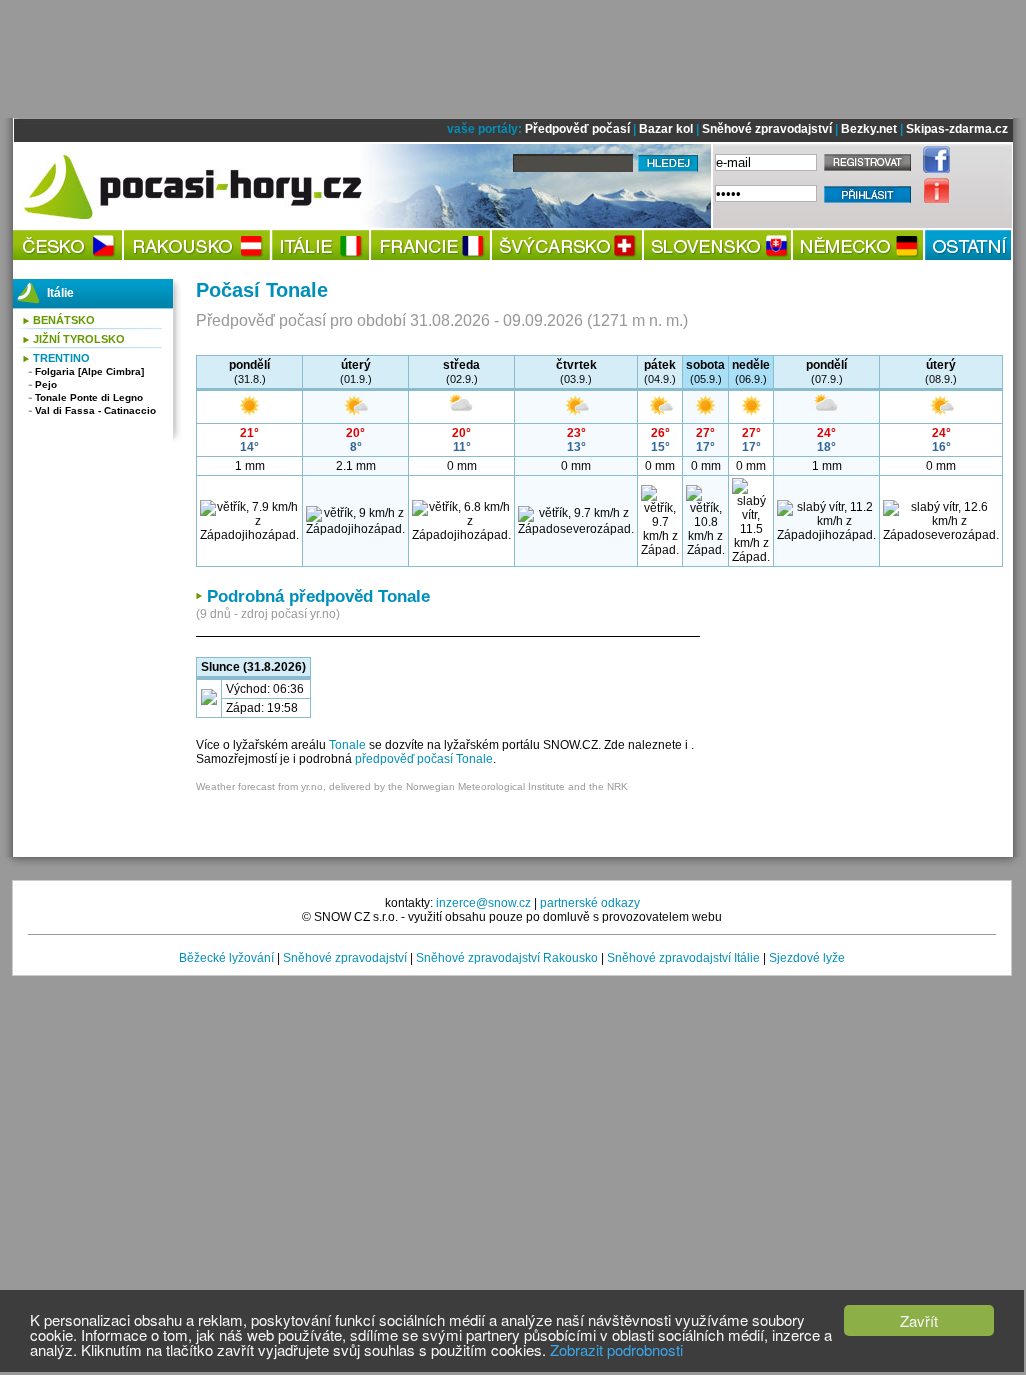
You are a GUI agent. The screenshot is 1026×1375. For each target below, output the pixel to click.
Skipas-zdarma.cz (957, 129)
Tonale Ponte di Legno (89, 397)
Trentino (61, 358)
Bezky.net (869, 129)
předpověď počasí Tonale (424, 759)
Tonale (347, 745)
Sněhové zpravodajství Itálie (683, 958)
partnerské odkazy (590, 903)
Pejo (46, 384)
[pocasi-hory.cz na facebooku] (931, 169)
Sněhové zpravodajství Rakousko (507, 958)
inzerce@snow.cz (483, 903)
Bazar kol (666, 129)
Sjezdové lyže (807, 958)
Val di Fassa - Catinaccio (95, 410)
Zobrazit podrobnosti (616, 1349)
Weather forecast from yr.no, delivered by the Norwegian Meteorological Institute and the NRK (412, 786)
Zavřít (919, 1320)
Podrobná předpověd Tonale (318, 596)
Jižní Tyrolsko (79, 339)
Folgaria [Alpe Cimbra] (89, 371)
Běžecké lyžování (226, 958)
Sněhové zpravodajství (767, 129)
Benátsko (64, 320)
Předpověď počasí (577, 129)
